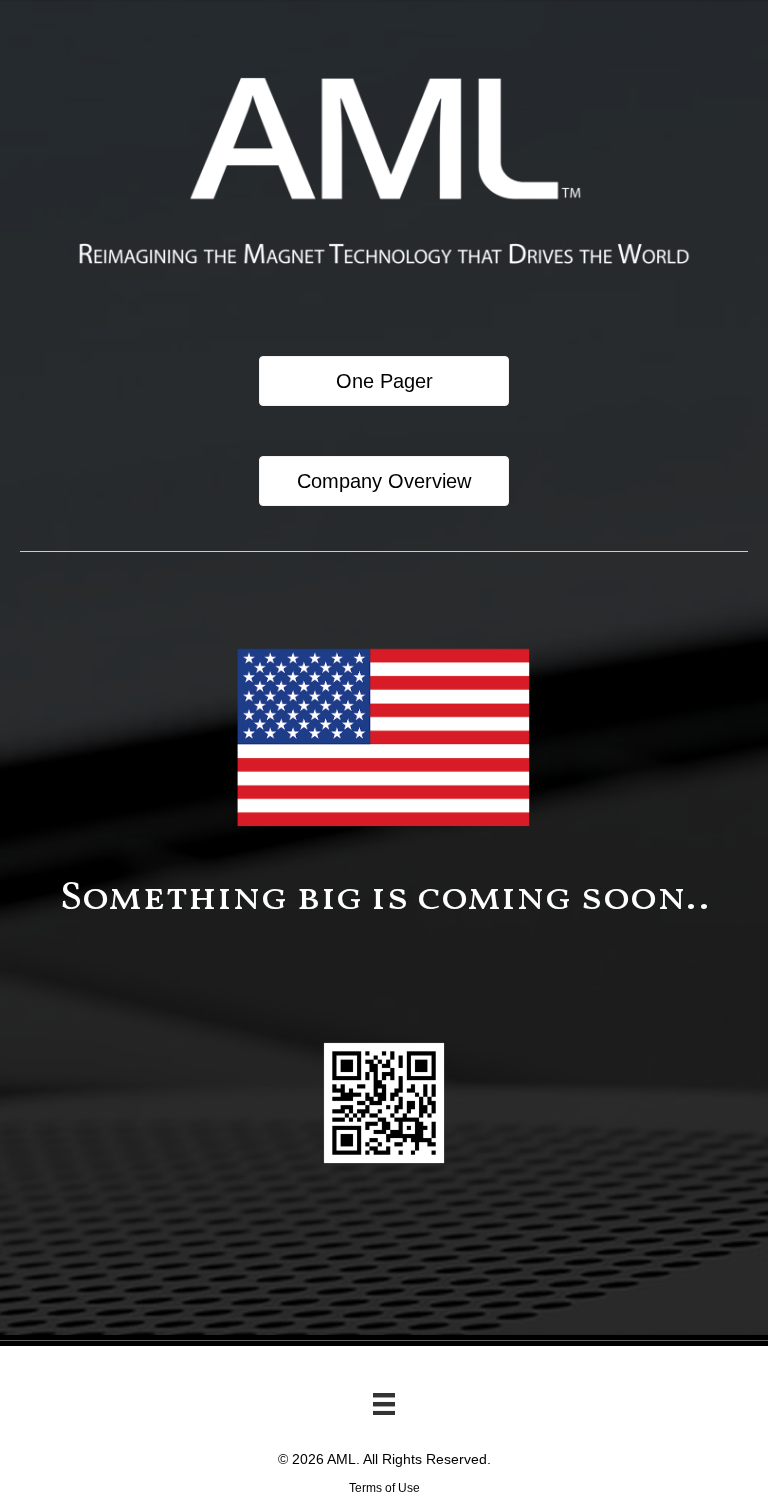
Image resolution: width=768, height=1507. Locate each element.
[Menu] (384, 1404)
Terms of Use (384, 1488)
